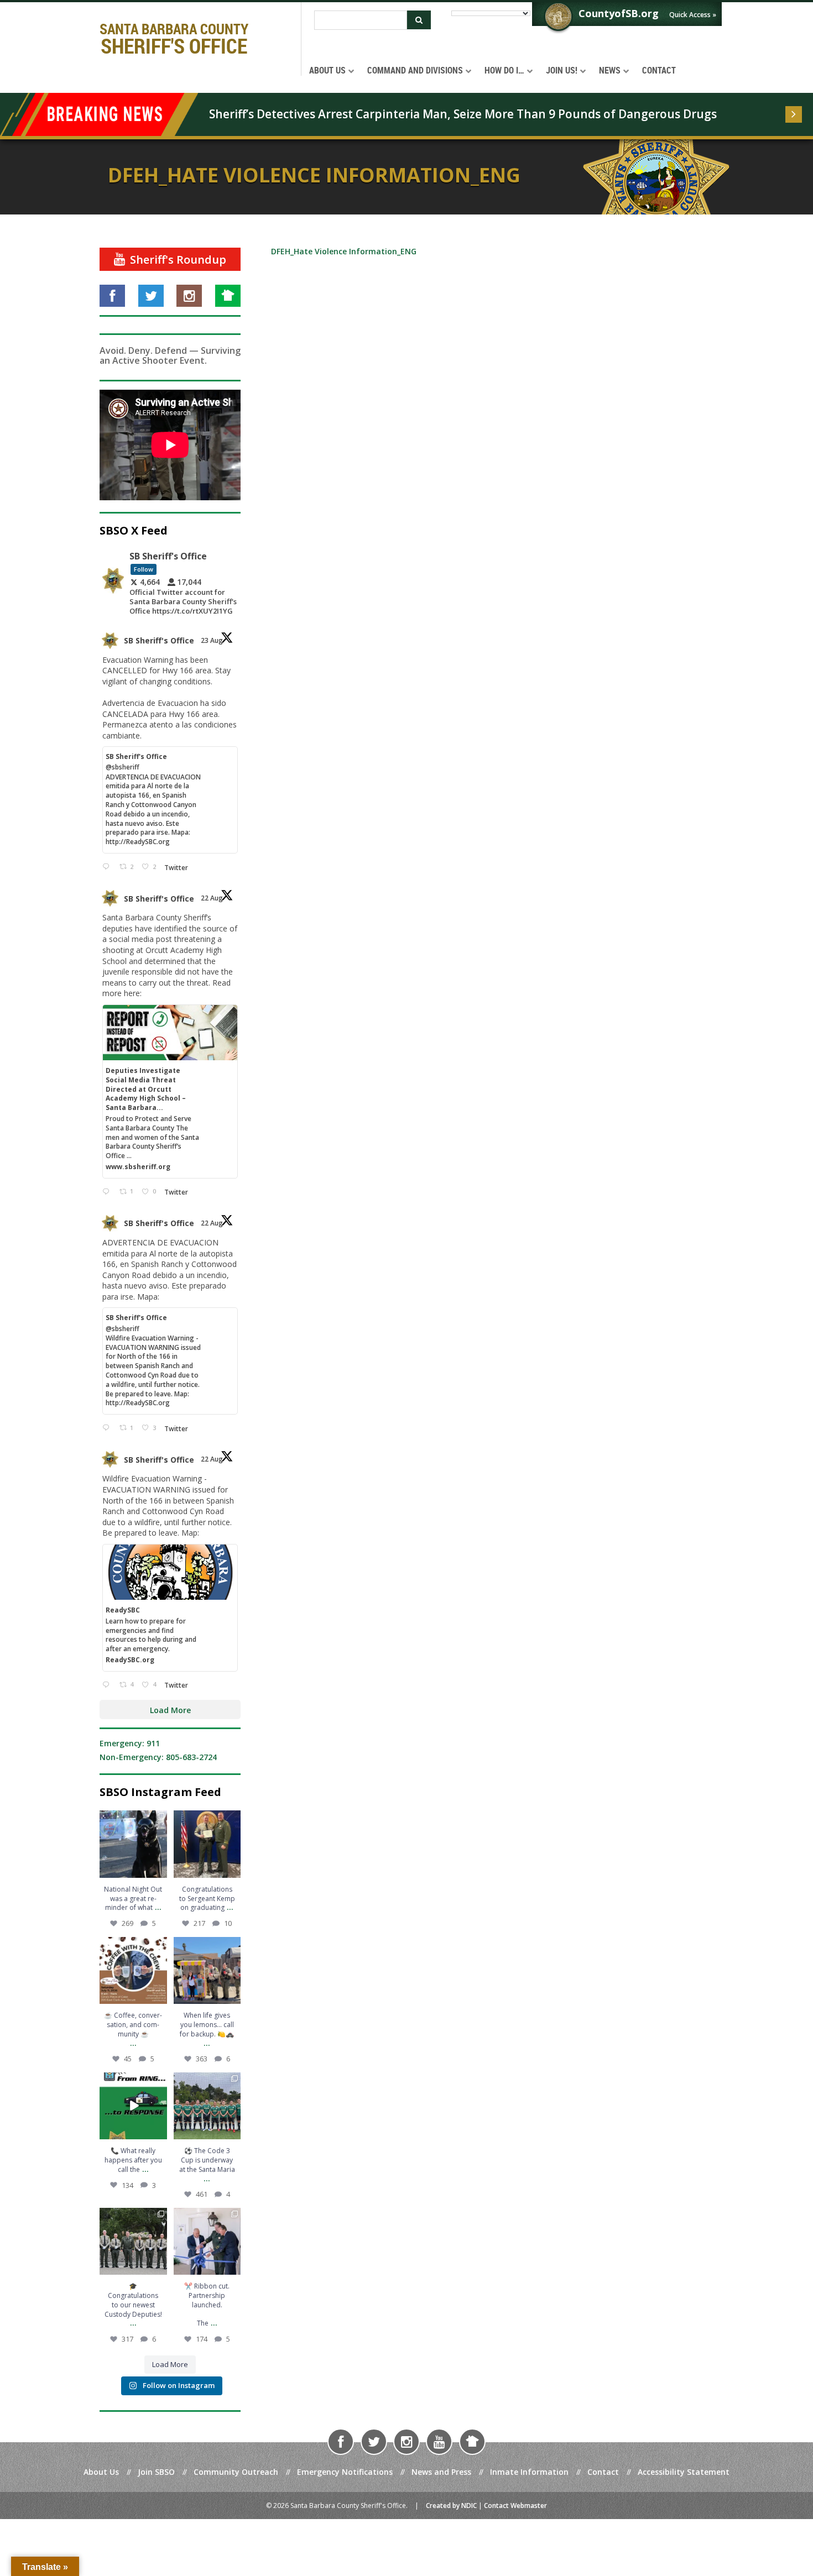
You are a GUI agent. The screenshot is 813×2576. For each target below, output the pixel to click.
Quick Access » (693, 15)
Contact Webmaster (515, 2506)
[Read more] (794, 114)
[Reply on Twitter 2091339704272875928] (108, 867)
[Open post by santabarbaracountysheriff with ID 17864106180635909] (133, 2242)
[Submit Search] (419, 20)
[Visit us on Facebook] (112, 296)
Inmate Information (529, 2472)
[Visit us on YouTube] (439, 2442)
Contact (603, 2472)
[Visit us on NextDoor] (228, 296)
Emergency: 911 (130, 1743)
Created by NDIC (451, 2506)
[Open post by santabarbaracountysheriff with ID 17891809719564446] (133, 1971)
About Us (101, 2472)
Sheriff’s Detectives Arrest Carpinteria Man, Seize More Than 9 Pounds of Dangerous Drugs (463, 114)
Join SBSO (156, 2472)
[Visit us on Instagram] (189, 296)
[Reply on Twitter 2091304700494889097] (108, 1192)
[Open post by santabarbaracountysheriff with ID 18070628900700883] (133, 2106)
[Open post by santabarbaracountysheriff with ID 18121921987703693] (207, 1971)
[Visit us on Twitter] (151, 296)
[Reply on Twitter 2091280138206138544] (108, 1428)
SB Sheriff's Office (159, 640)
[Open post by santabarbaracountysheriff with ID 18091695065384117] (133, 1844)
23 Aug (213, 640)
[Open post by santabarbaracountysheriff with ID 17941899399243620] (207, 2242)
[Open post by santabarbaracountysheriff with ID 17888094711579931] (207, 2106)
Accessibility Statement (684, 2472)
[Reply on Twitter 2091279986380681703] (108, 1685)
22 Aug (213, 898)
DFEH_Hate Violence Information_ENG (344, 251)
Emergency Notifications (345, 2472)
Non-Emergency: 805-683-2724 (158, 1757)
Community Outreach (236, 2472)
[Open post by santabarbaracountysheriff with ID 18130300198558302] (207, 1844)
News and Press (441, 2472)
